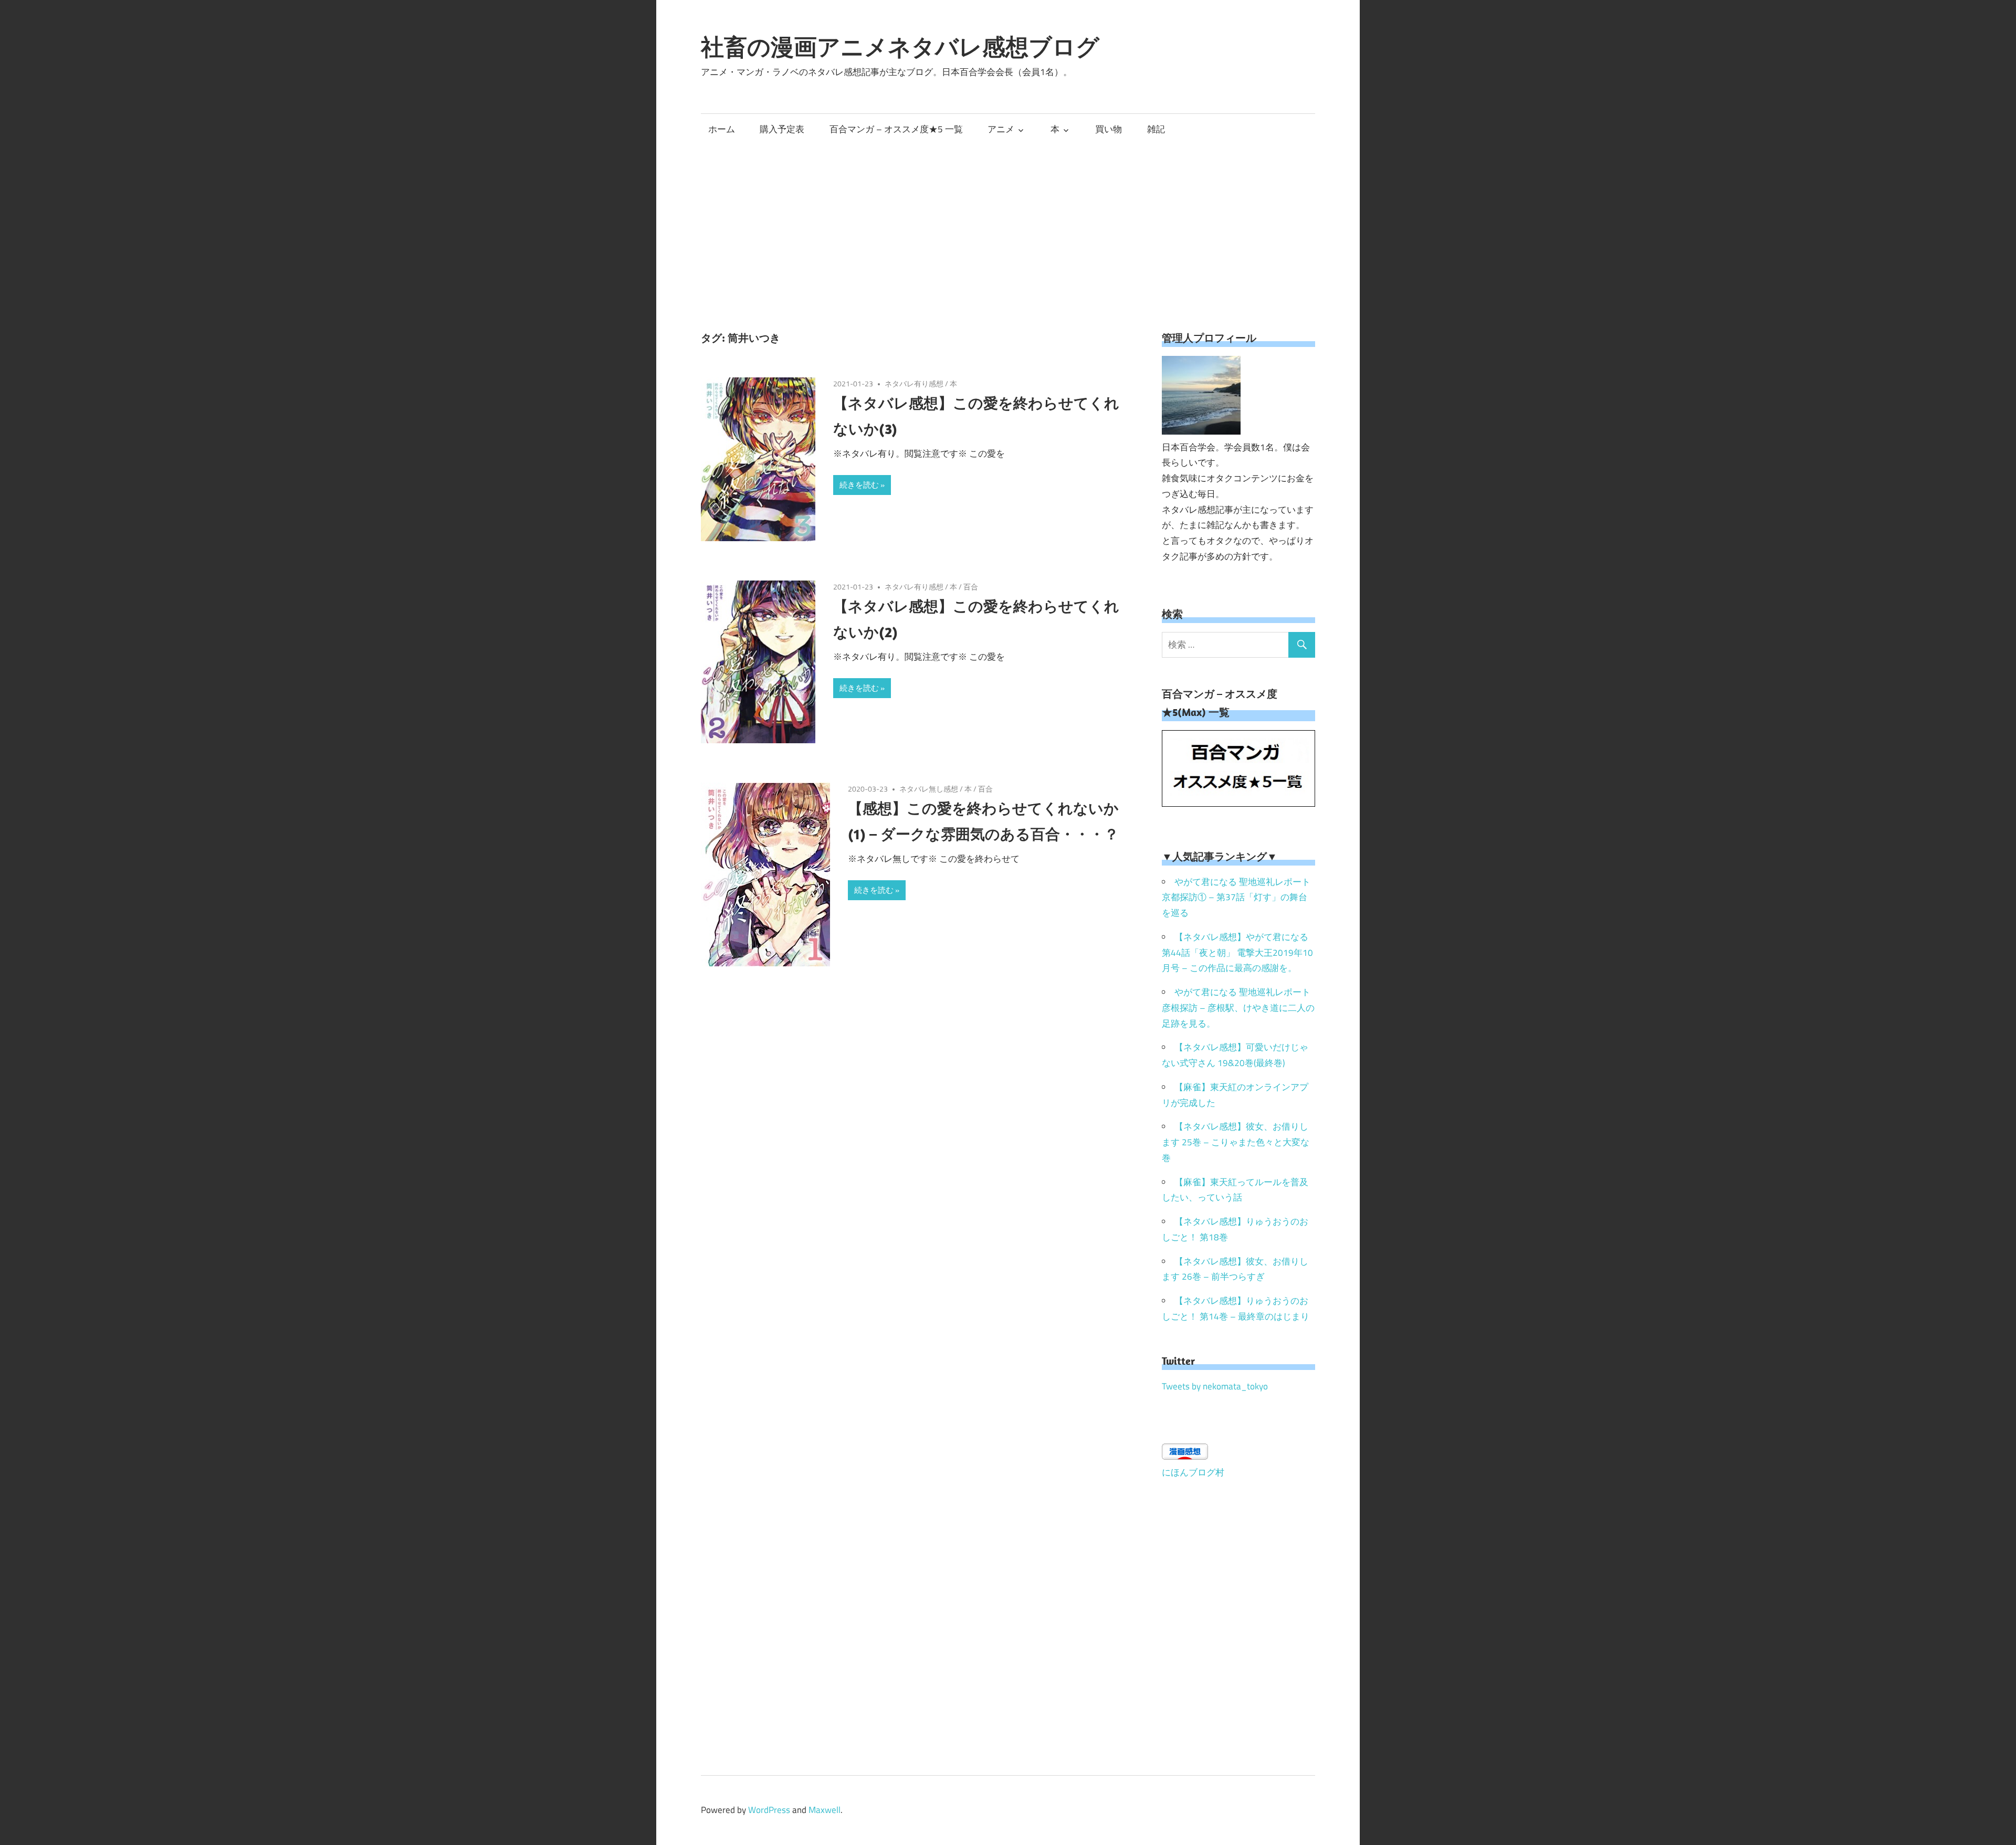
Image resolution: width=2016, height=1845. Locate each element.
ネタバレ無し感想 (929, 789)
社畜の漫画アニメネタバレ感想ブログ (900, 47)
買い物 (1109, 129)
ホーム (722, 129)
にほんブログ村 (1193, 1472)
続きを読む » (862, 485)
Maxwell (825, 1810)
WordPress (769, 1810)
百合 (971, 587)
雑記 (1156, 129)
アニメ (1001, 129)
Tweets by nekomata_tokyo (1215, 1386)
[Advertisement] (1008, 223)
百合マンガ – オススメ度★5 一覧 (896, 129)
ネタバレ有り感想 (914, 383)
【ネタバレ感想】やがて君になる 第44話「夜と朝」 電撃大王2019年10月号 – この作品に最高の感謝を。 (1237, 953)
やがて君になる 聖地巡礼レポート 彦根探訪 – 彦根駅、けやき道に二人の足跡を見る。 (1238, 1008)
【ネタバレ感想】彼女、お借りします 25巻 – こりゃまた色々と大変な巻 (1236, 1142)
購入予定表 (782, 129)
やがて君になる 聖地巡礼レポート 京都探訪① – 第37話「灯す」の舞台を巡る (1236, 898)
